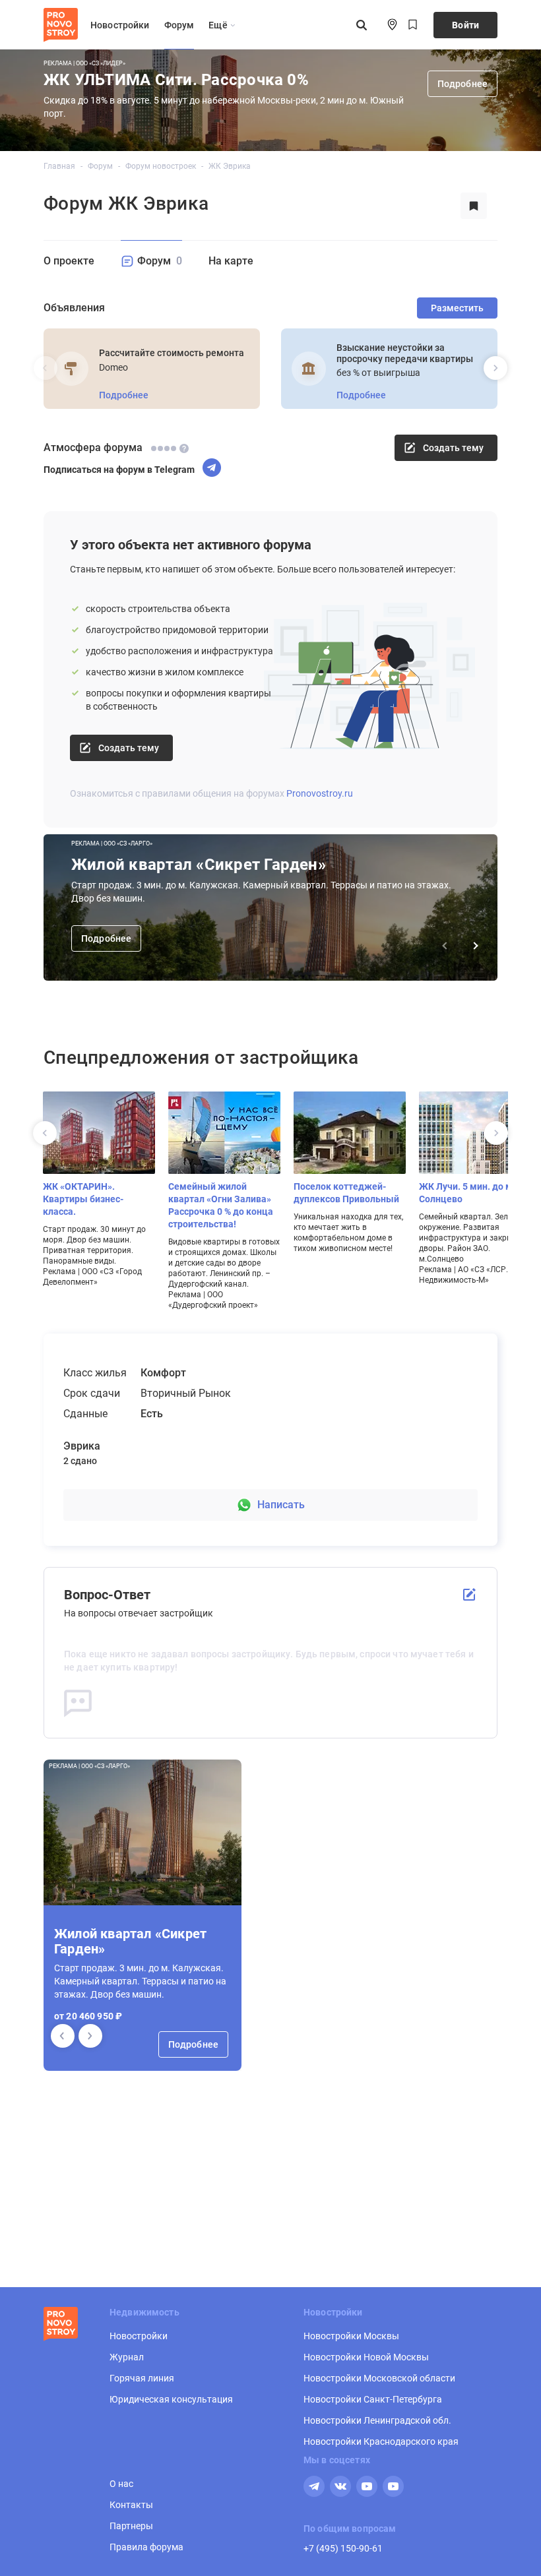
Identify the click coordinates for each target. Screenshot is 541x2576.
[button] (90, 2036)
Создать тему (129, 748)
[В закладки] (474, 206)
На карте (231, 261)
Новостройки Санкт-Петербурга (373, 2399)
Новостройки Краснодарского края (381, 2441)
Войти (465, 25)
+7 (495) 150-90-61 (343, 2548)
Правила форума (146, 2547)
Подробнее (462, 84)
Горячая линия (142, 2378)
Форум (179, 25)
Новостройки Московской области (379, 2378)
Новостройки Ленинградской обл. (377, 2420)
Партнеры (131, 2526)
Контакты (131, 2505)
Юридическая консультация (171, 2399)
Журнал (127, 2357)
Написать (281, 1505)
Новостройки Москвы (351, 2336)
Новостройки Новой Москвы (366, 2357)
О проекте (69, 261)
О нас (121, 2484)
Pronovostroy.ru (320, 793)
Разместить (457, 308)
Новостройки (120, 25)
